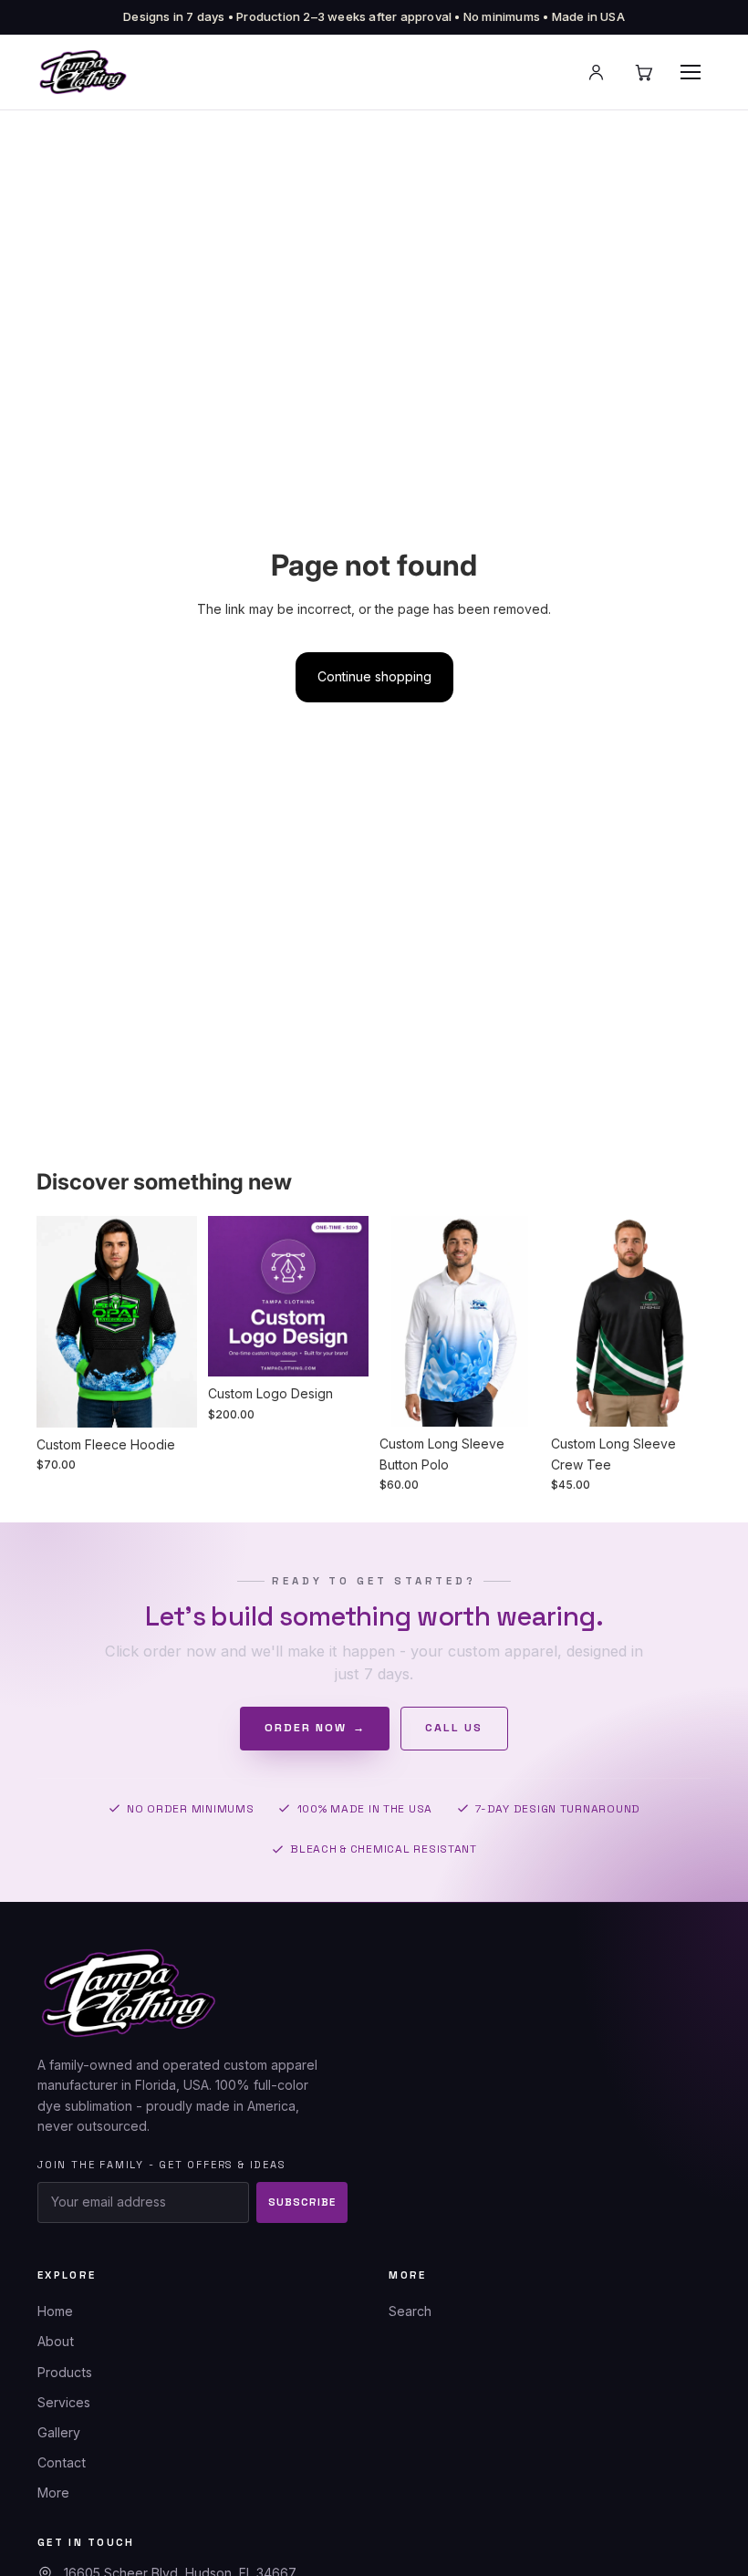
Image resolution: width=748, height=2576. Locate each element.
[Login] (596, 72)
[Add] (340, 1349)
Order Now (315, 1728)
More (53, 2493)
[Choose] (169, 1399)
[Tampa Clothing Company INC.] (83, 72)
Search (410, 2311)
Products (65, 2372)
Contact (62, 2462)
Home (55, 2311)
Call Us (454, 1728)
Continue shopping (374, 676)
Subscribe (301, 2202)
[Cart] (643, 72)
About (56, 2341)
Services (64, 2402)
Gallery (59, 2432)
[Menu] (691, 72)
